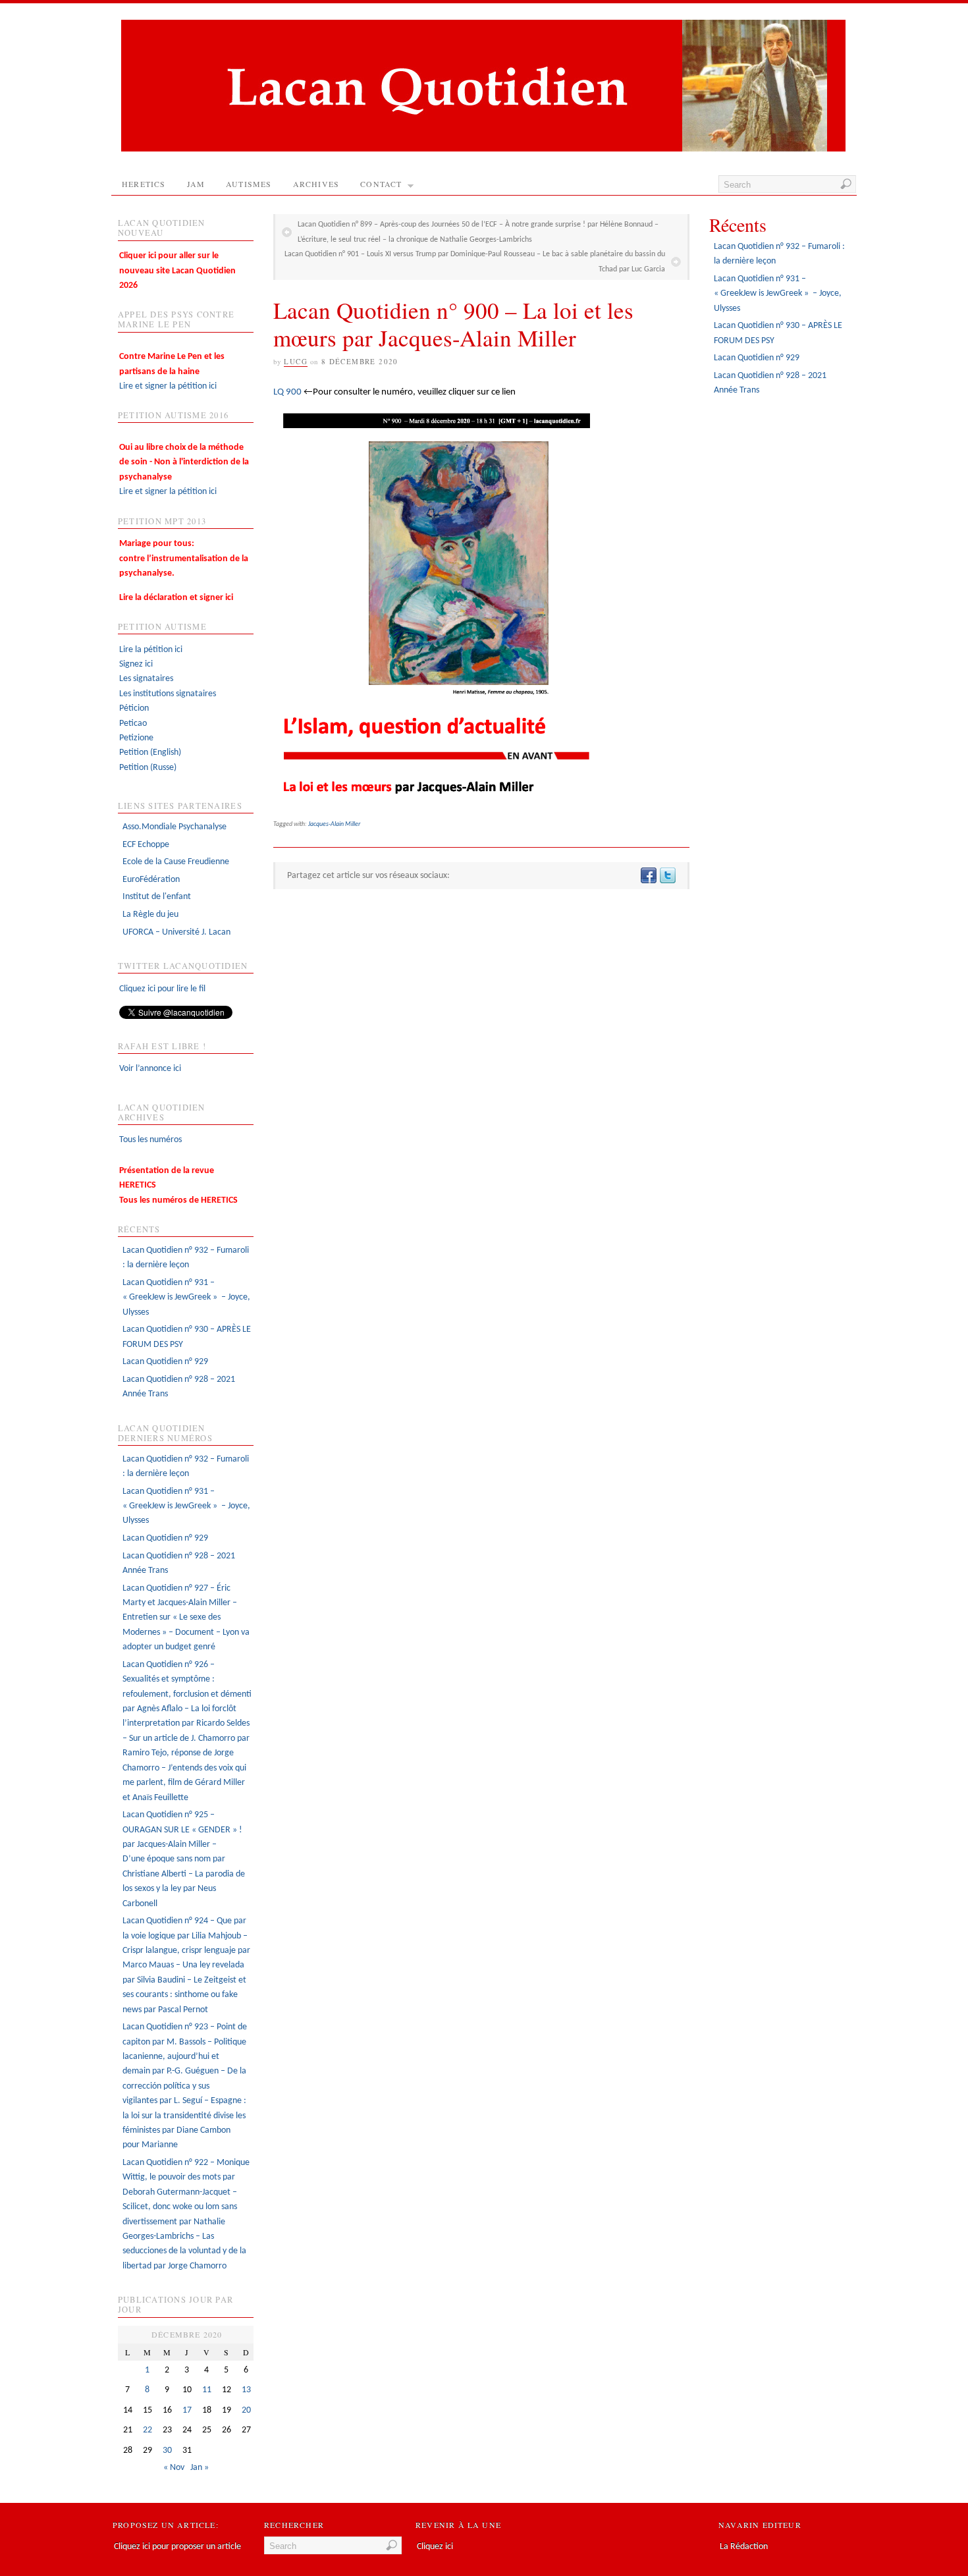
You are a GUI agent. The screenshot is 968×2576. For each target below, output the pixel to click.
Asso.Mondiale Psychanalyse (175, 827)
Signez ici (136, 664)
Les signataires (146, 679)
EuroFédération (151, 880)
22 (148, 2430)
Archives (316, 184)
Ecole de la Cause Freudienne (176, 862)
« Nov (174, 2468)
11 (207, 2390)
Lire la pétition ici (151, 650)
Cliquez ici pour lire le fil (162, 989)
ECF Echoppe (146, 845)
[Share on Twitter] (667, 876)
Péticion (134, 708)
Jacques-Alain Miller (334, 824)
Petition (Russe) (148, 768)
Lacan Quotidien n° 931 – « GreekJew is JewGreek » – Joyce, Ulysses (186, 1298)
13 (246, 2390)
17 (187, 2410)
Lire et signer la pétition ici (172, 371)
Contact (381, 184)
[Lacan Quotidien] (483, 149)
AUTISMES (249, 184)
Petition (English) (150, 753)
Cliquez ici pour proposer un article (177, 2547)
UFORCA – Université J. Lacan (176, 932)
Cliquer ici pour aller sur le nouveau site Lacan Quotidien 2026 (177, 271)
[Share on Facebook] (648, 876)
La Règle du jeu (150, 915)
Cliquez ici (435, 2547)
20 (246, 2410)
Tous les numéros (150, 1140)
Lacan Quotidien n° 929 (165, 1362)
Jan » (200, 2468)
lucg (296, 361)
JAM (196, 184)
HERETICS (144, 184)
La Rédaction (744, 2547)
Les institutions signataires (168, 694)
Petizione (136, 738)
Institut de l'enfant (157, 897)
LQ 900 (287, 392)
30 (167, 2451)
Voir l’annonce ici (150, 1069)
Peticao (133, 724)
